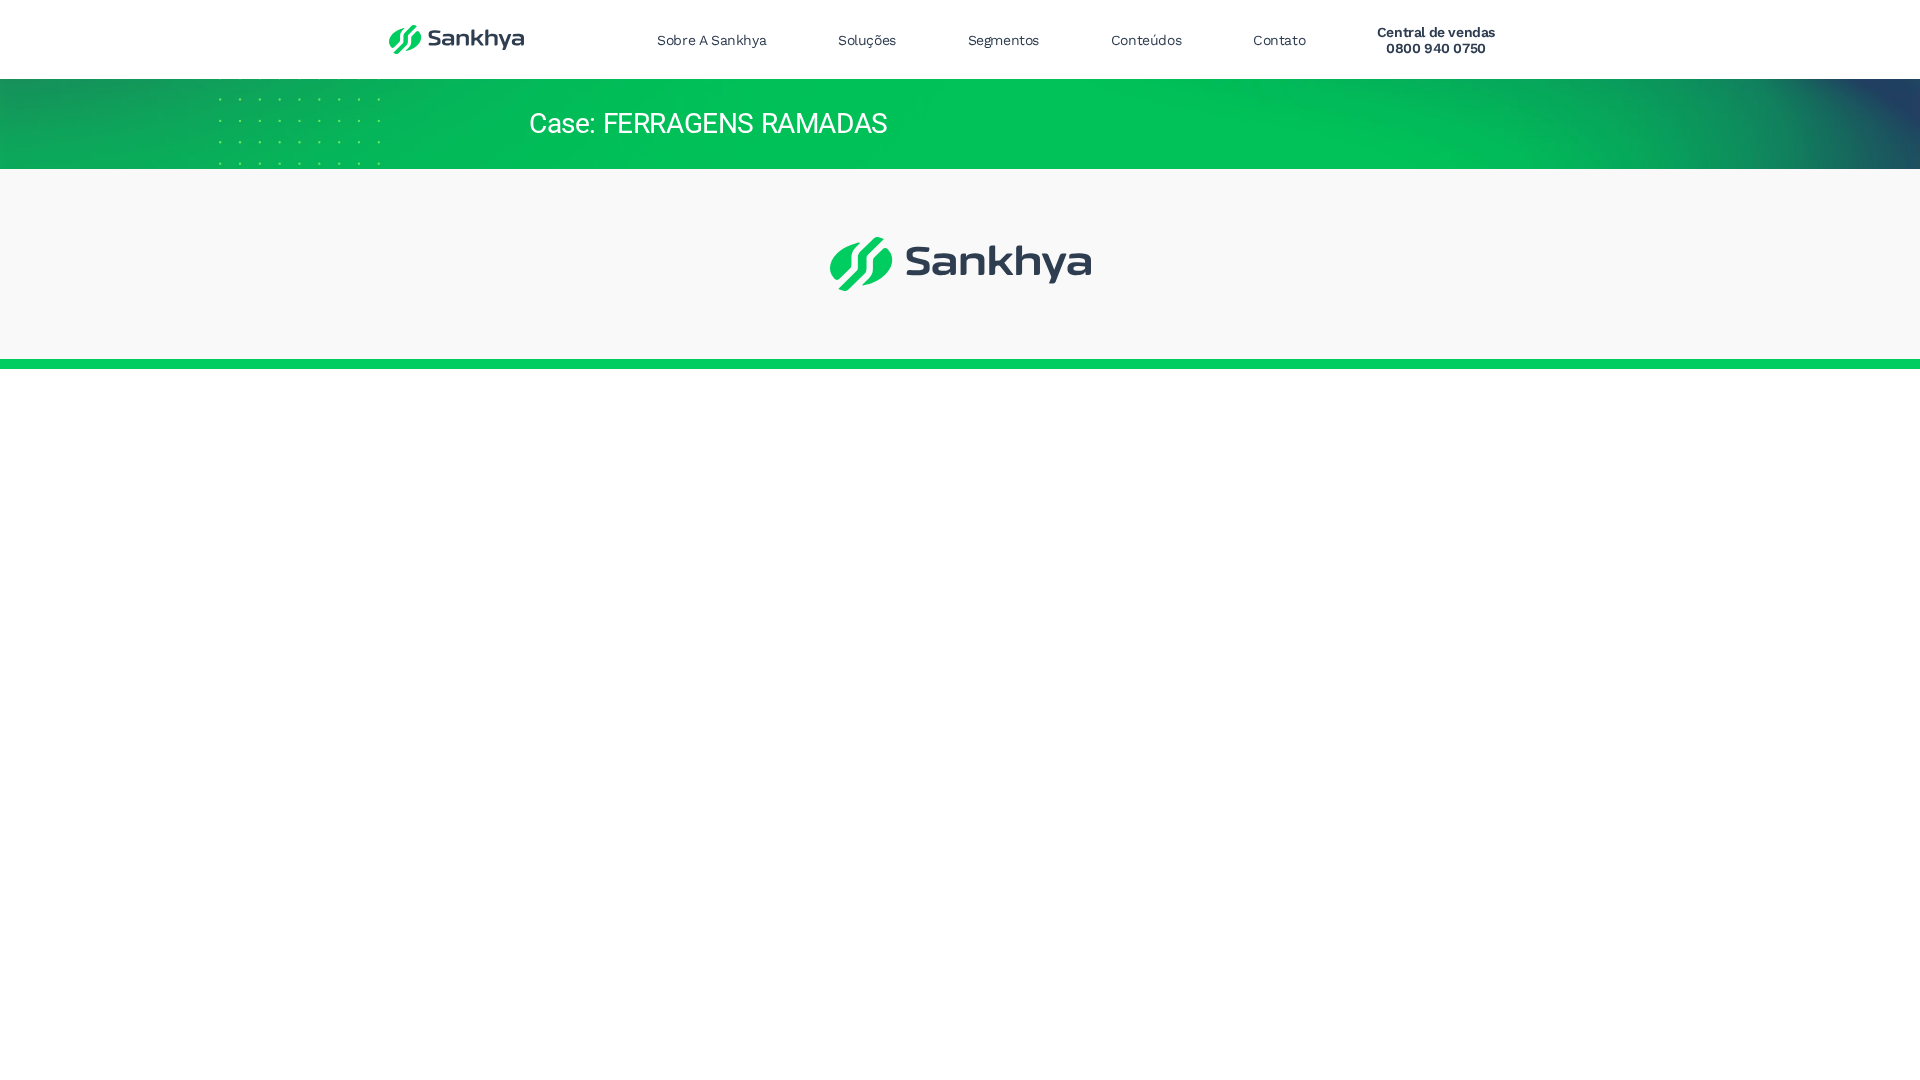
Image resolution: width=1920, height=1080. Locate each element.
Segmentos (1003, 40)
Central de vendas (1436, 40)
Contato (1279, 40)
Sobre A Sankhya (711, 40)
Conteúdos (1146, 40)
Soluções (867, 40)
